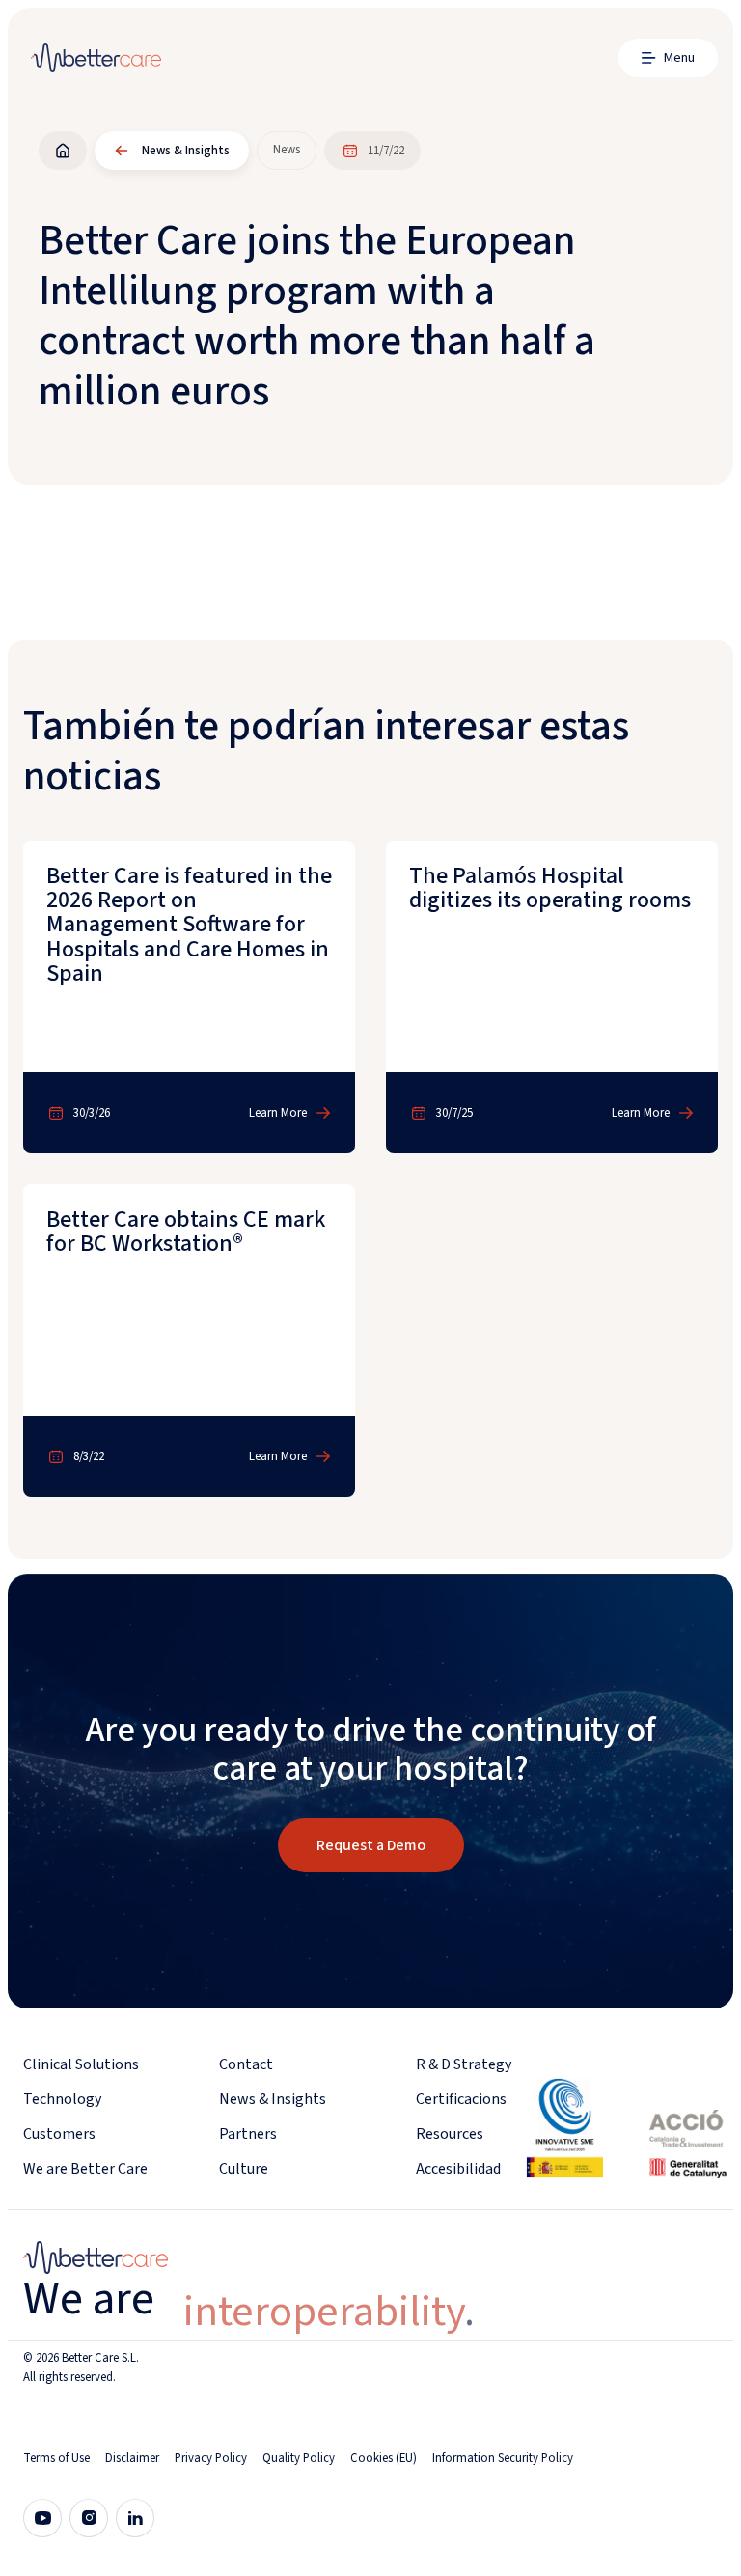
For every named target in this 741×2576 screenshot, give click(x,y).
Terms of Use (56, 2458)
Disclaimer (132, 2458)
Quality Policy (299, 2458)
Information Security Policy (503, 2458)
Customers (59, 2134)
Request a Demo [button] (371, 1845)
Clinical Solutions (81, 2064)
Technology (62, 2099)
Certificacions (461, 2099)
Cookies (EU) (384, 2458)
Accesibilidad (458, 2169)
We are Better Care (85, 2169)
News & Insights (273, 2099)
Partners (248, 2134)
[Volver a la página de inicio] (63, 151)
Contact (246, 2064)
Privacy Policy (211, 2458)
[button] (668, 58)
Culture (244, 2169)
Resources (450, 2134)
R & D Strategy (464, 2064)
